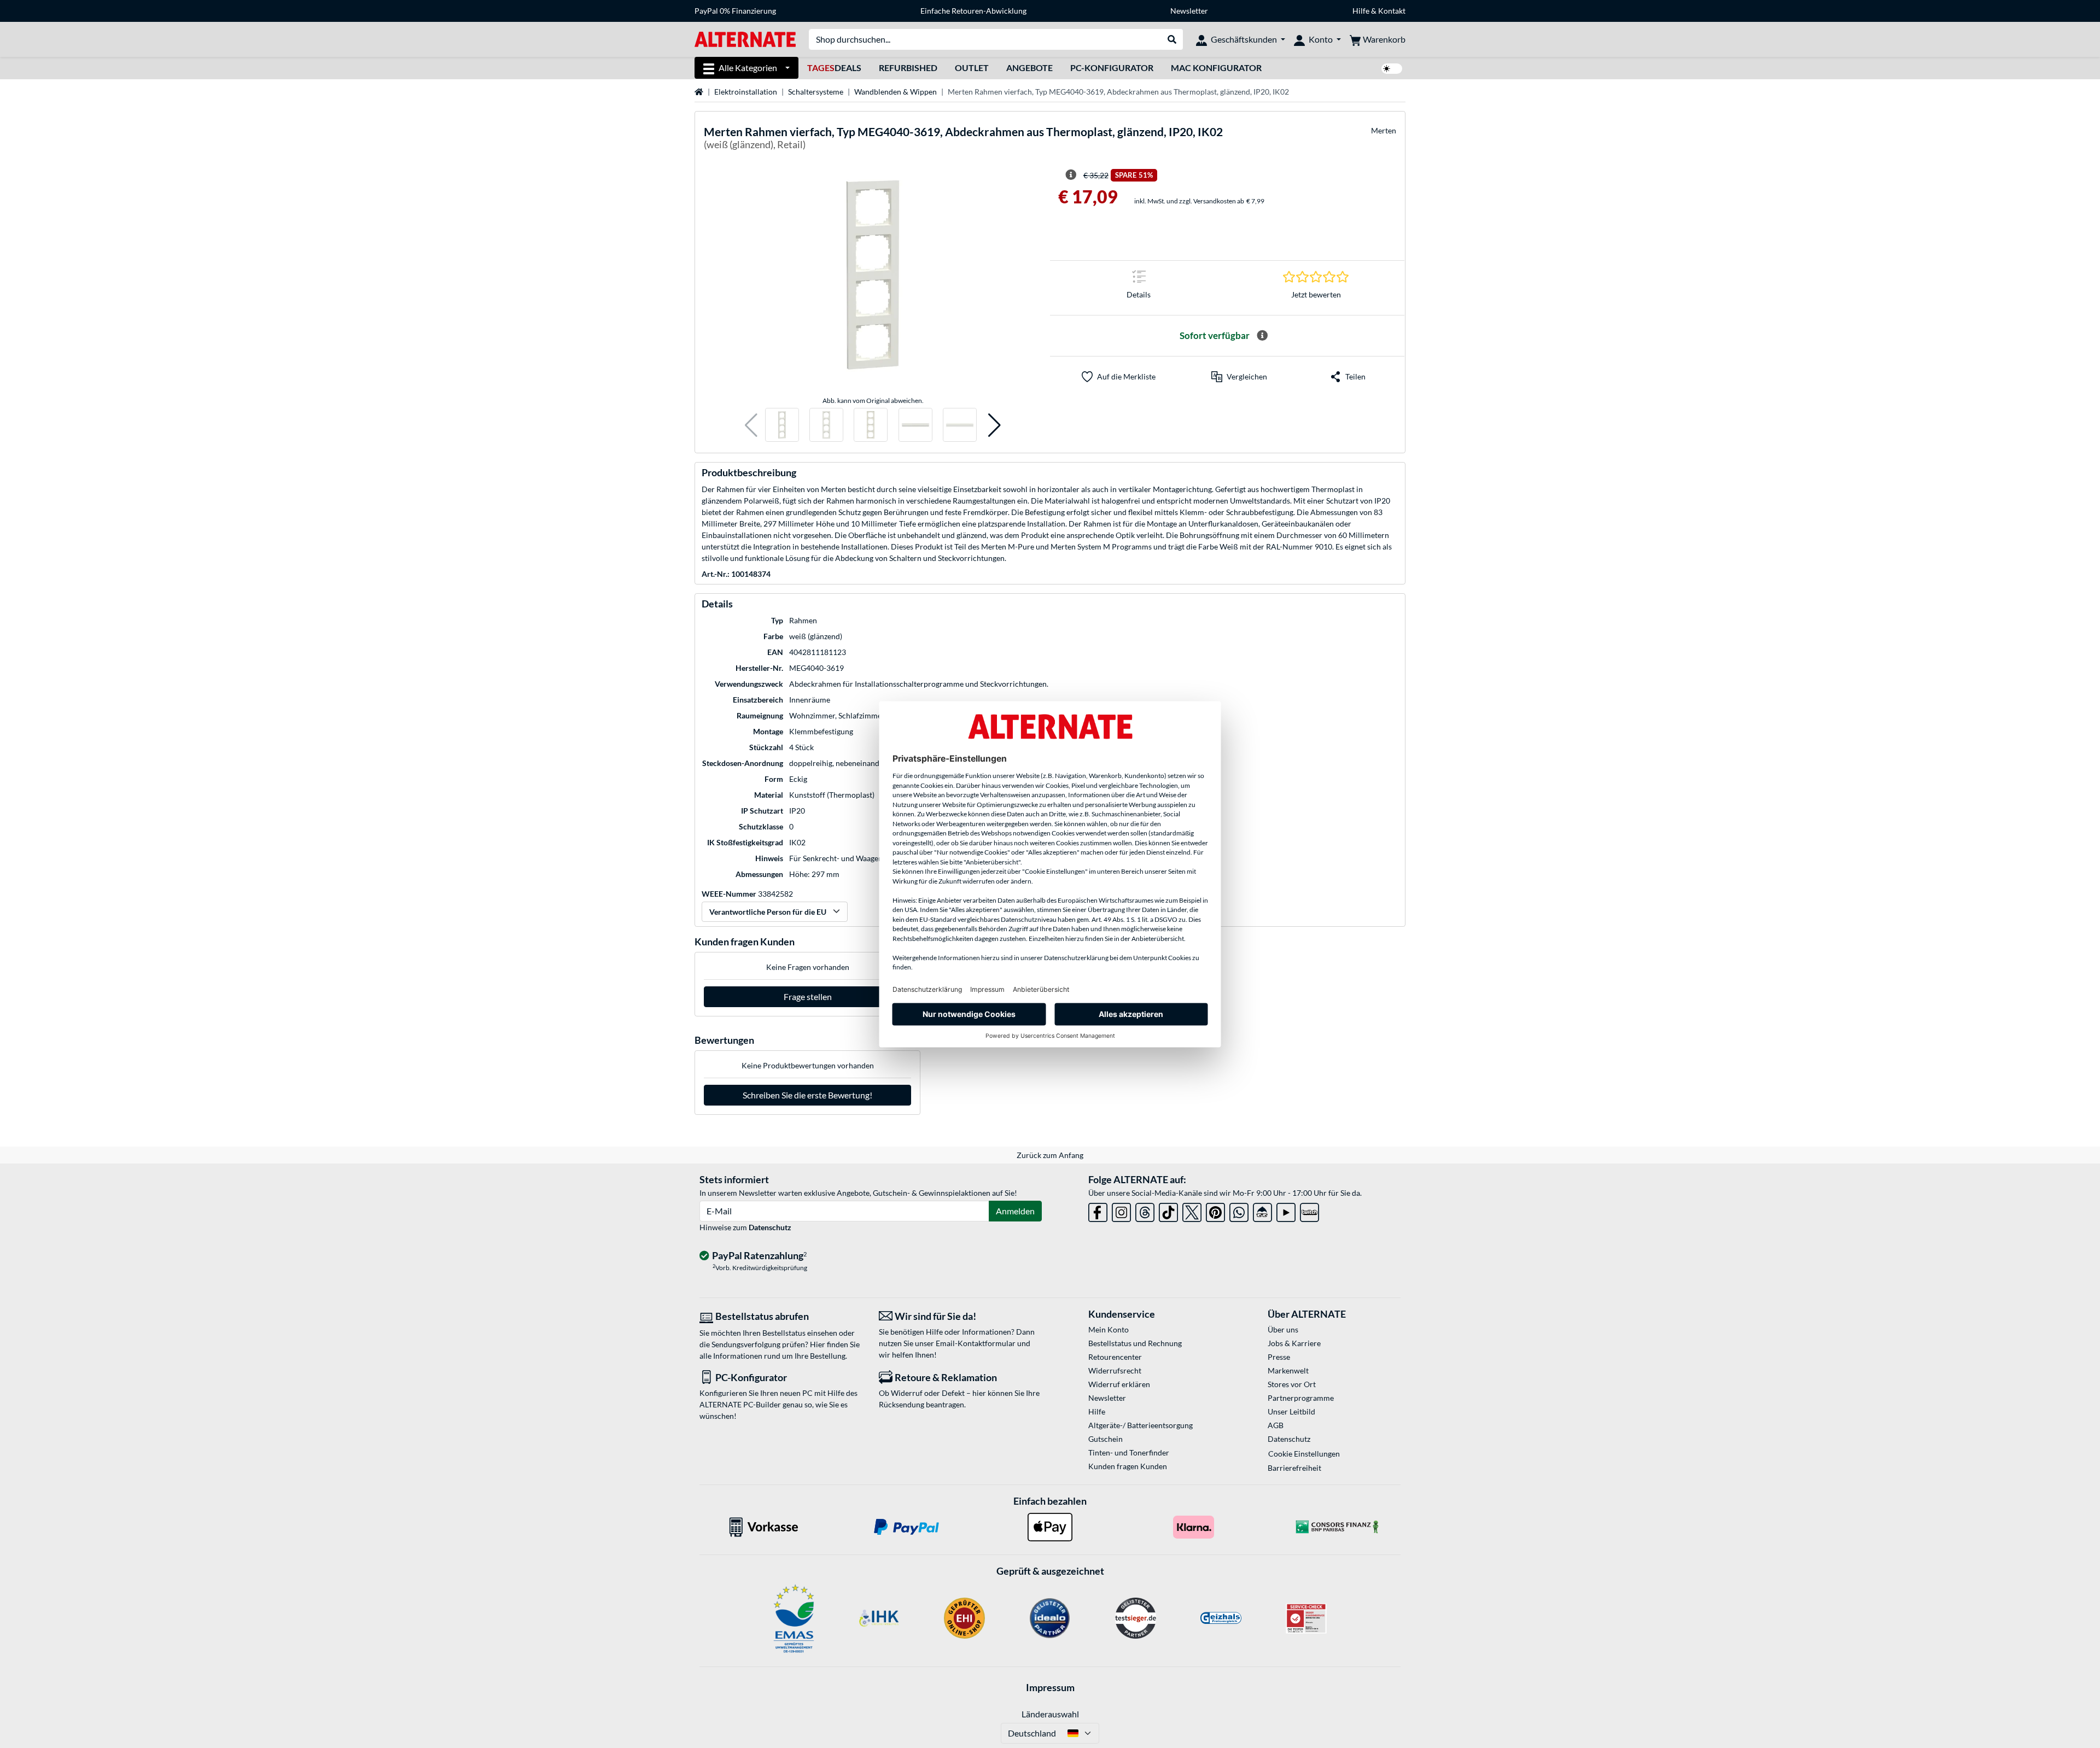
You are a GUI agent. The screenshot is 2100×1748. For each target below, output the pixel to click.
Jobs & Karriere (1294, 1343)
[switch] (1392, 69)
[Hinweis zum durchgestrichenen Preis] (1071, 175)
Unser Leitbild (1291, 1411)
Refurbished (908, 68)
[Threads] (1145, 1210)
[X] (1192, 1210)
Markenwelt (1288, 1370)
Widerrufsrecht (1115, 1370)
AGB (1276, 1425)
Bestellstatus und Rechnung (1135, 1343)
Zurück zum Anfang (1050, 1155)
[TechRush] (1262, 1210)
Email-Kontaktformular (976, 1343)
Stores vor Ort (1292, 1384)
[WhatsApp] (1239, 1210)
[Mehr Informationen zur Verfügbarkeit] (1262, 336)
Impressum (1050, 1687)
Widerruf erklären (1119, 1384)
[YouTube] (1286, 1210)
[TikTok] (1168, 1210)
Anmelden (1015, 1211)
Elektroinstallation (746, 92)
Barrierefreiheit (1294, 1468)
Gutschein (1106, 1439)
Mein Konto (1109, 1329)
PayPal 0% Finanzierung (735, 11)
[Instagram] (1121, 1210)
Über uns (1283, 1329)
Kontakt (1392, 11)
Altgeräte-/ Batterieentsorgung (1141, 1425)
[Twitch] (1309, 1210)
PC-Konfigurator (1112, 68)
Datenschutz (770, 1227)
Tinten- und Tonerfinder (1129, 1452)
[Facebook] (1098, 1210)
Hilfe (1361, 11)
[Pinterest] (1215, 1210)
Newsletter (1189, 11)
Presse (1279, 1357)
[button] (751, 425)
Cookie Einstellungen (1304, 1454)
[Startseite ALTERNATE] (745, 39)
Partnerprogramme (1301, 1398)
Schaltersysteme (816, 92)
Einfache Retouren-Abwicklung (973, 11)
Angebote (1029, 68)
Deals (834, 68)
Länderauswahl (1050, 1714)
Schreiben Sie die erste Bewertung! (807, 1095)
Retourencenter (1115, 1357)
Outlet (972, 68)
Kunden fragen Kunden (1128, 1466)
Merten (1384, 130)
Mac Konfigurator (1216, 68)
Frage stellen (808, 996)
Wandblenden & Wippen (896, 92)
